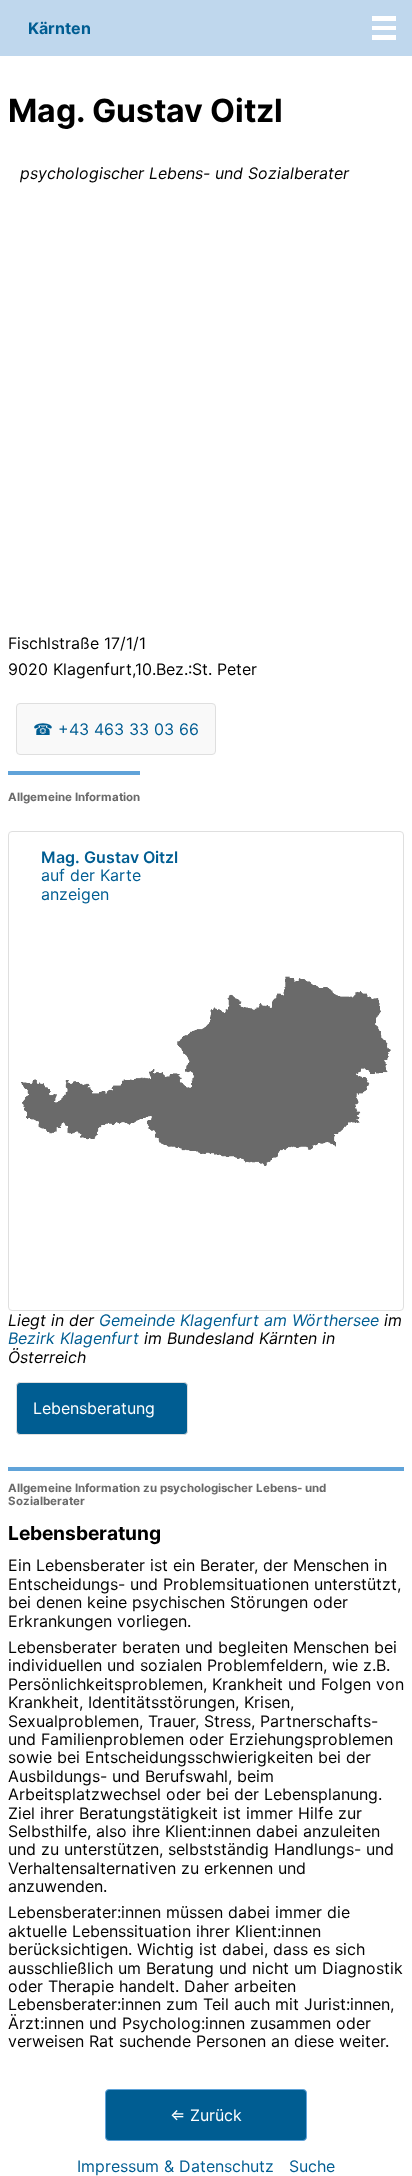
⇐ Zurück (206, 2115)
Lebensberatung (94, 1408)
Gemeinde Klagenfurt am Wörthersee (241, 1320)
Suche (312, 2166)
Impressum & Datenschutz (175, 2166)
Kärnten (59, 28)
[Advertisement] (206, 412)
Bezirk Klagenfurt (73, 1338)
